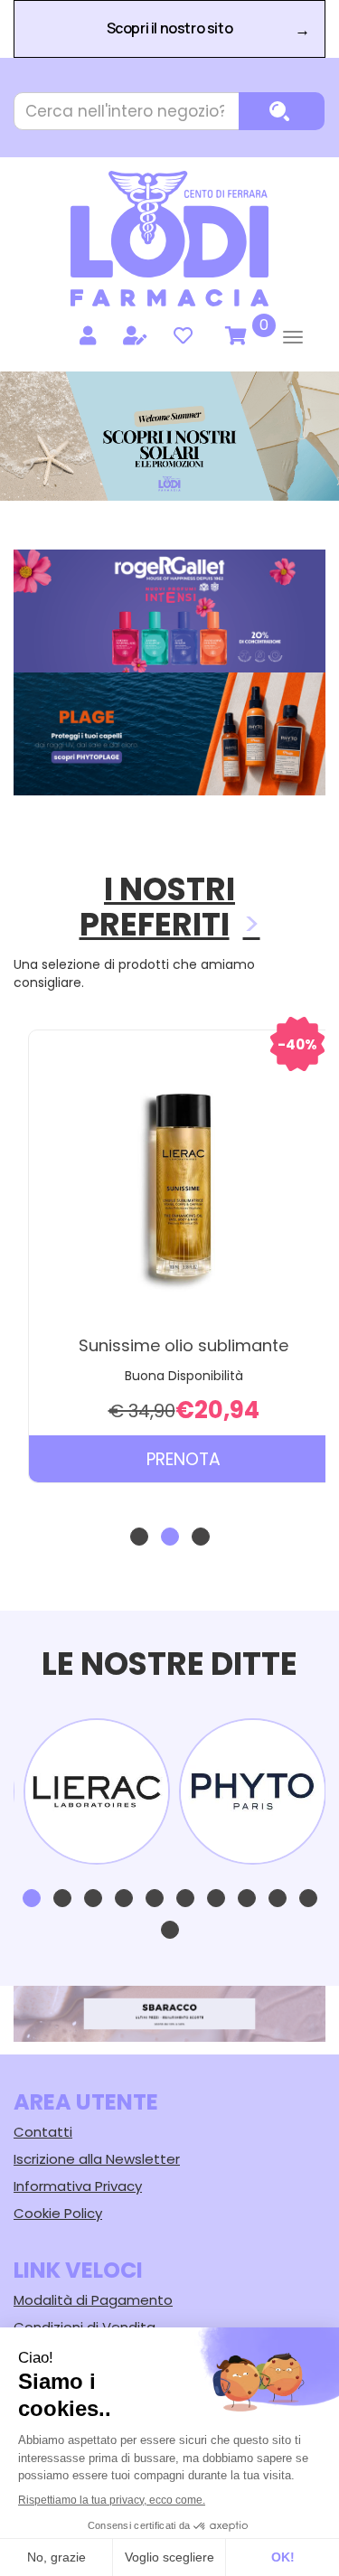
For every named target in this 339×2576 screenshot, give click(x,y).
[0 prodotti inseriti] (233, 336)
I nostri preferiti (158, 907)
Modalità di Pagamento (93, 2300)
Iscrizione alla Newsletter (97, 2159)
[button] (139, 1537)
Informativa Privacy (78, 2186)
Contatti (43, 2132)
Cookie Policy (58, 2213)
